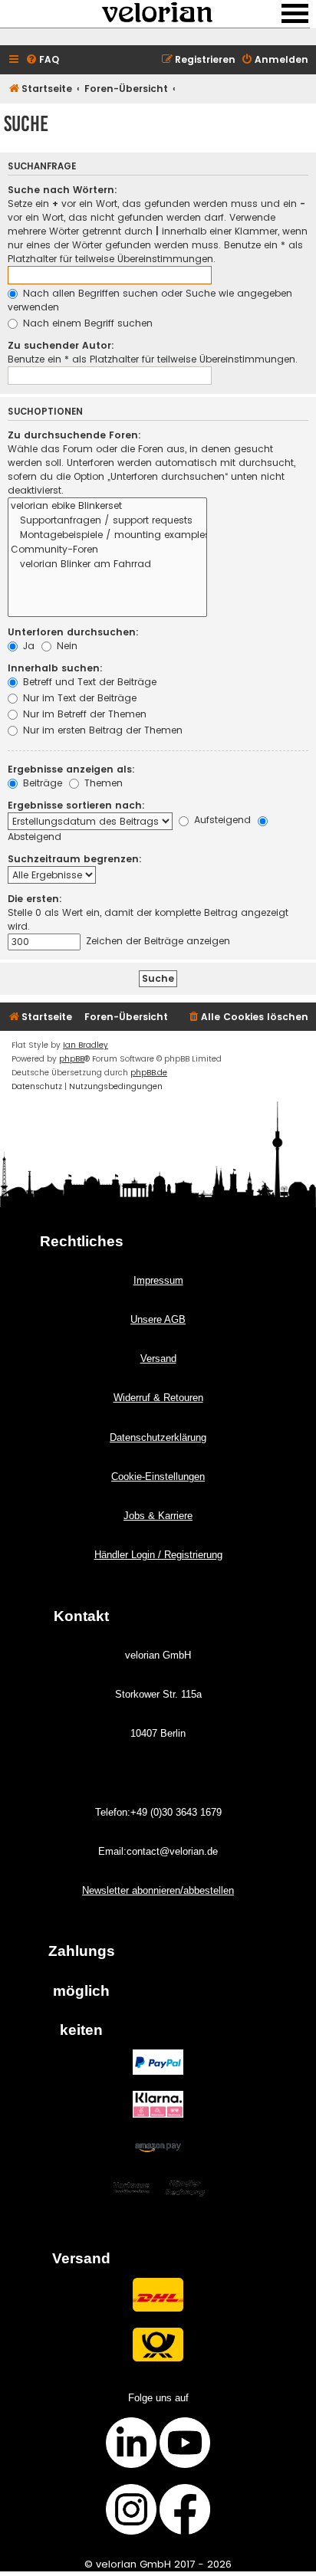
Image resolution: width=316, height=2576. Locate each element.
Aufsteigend (221, 820)
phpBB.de (149, 1073)
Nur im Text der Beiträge (78, 698)
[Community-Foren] (107, 550)
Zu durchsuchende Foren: (74, 435)
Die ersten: (35, 899)
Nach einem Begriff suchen (86, 323)
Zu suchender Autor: (61, 345)
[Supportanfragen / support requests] (107, 521)
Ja (27, 646)
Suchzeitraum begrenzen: (75, 859)
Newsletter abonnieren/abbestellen (158, 1890)
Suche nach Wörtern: (63, 190)
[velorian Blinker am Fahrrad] (107, 564)
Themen (102, 783)
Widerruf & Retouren (158, 1398)
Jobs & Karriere (158, 1516)
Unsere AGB (158, 1319)
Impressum (158, 1280)
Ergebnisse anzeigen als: (71, 769)
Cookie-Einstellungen (158, 1477)
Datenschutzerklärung (158, 1437)
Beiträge (41, 783)
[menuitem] (42, 60)
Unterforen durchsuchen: (73, 632)
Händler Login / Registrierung (158, 1555)
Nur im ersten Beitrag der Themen (101, 730)
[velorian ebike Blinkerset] (107, 506)
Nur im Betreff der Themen (83, 714)
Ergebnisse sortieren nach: (76, 805)
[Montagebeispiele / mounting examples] (107, 535)
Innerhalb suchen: (55, 668)
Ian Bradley (86, 1045)
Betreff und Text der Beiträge (88, 682)
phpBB (72, 1059)
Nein (66, 646)
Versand (158, 1359)
